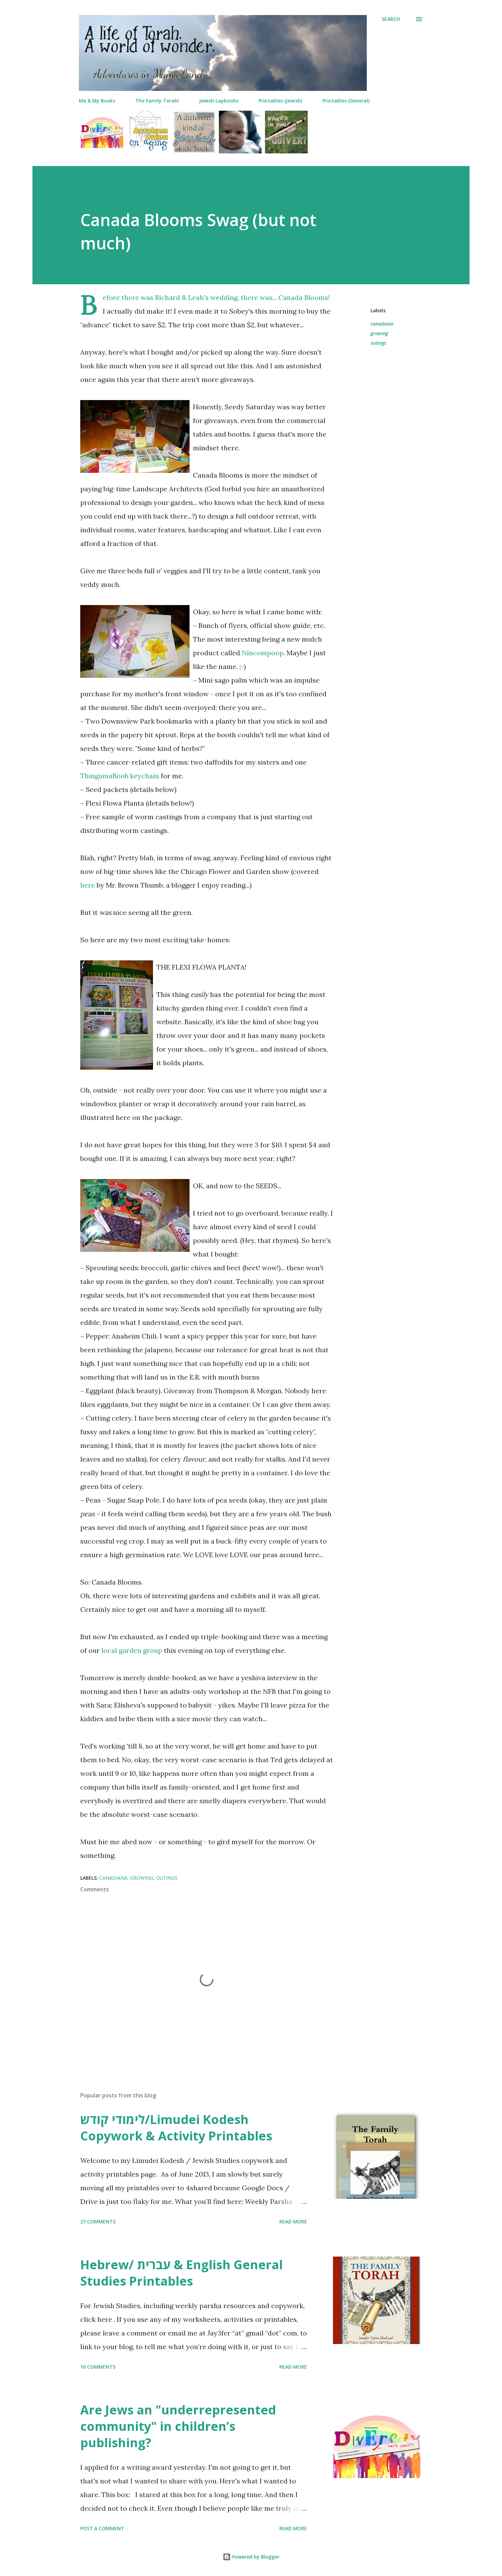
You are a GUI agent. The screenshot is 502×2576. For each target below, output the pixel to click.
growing (379, 333)
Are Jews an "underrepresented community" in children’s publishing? (178, 2426)
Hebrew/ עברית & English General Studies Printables (182, 2273)
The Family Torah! (157, 101)
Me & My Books (97, 101)
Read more (293, 2222)
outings (378, 343)
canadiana (382, 324)
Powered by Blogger (255, 2557)
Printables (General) (346, 101)
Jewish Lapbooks (219, 101)
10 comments (98, 2367)
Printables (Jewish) (280, 101)
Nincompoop (263, 653)
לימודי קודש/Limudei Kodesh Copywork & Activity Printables (176, 2128)
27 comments (98, 2222)
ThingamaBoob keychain (120, 776)
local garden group (132, 1650)
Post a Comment (102, 2528)
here (88, 885)
